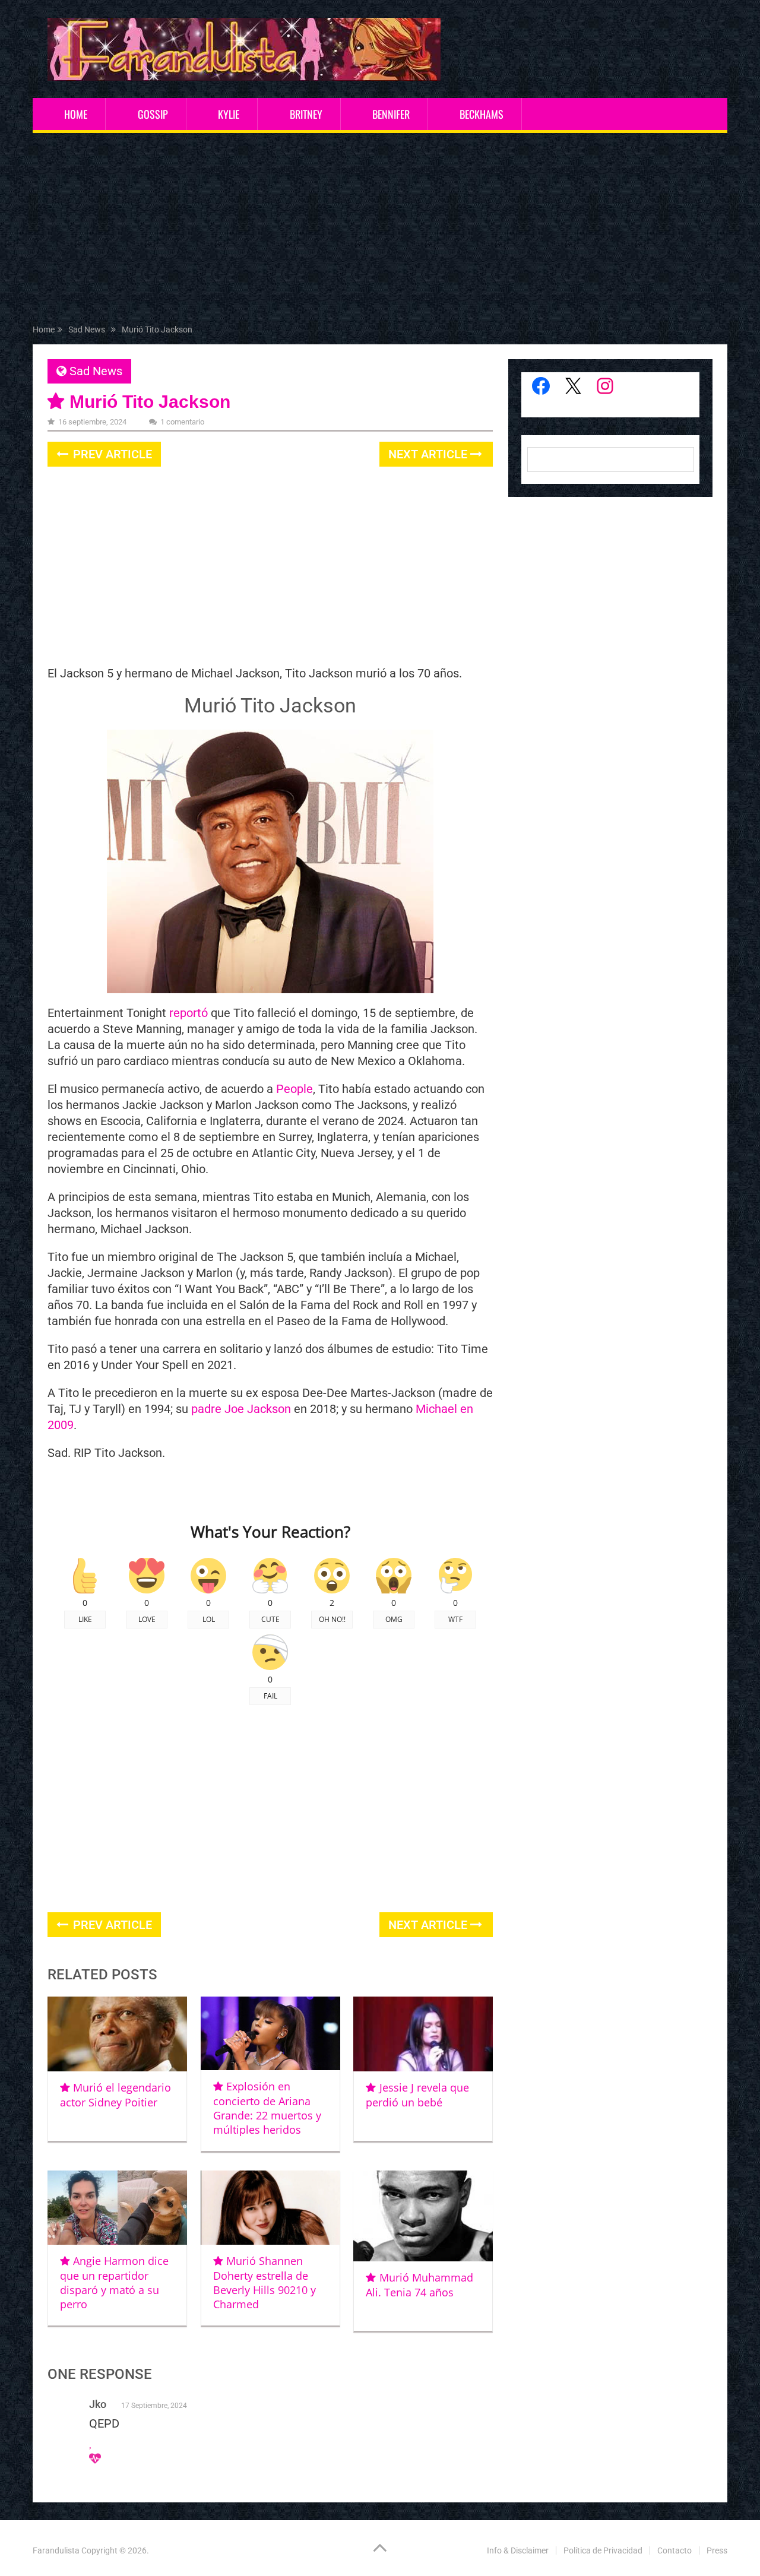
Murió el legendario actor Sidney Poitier (115, 2095)
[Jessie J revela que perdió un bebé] (423, 2034)
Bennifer (391, 114)
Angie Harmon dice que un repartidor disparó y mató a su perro (114, 2282)
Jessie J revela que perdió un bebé (417, 2095)
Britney (306, 114)
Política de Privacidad (603, 2550)
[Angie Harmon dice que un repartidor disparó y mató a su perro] (117, 2208)
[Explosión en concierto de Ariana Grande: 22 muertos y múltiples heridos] (270, 2033)
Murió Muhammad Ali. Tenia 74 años (419, 2285)
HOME (76, 114)
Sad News (96, 371)
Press (717, 2550)
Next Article (429, 454)
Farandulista (56, 2550)
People (294, 1089)
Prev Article (111, 454)
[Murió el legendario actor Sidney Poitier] (117, 2034)
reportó (189, 1013)
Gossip (153, 114)
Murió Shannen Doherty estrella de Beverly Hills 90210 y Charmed (265, 2282)
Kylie (229, 114)
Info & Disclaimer (518, 2550)
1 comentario (182, 422)
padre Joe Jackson (241, 1409)
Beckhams (482, 114)
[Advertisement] (380, 231)
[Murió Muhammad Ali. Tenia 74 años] (423, 2216)
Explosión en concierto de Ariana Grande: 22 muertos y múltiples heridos (267, 2108)
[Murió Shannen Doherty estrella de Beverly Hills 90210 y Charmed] (270, 2208)
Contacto (674, 2550)
